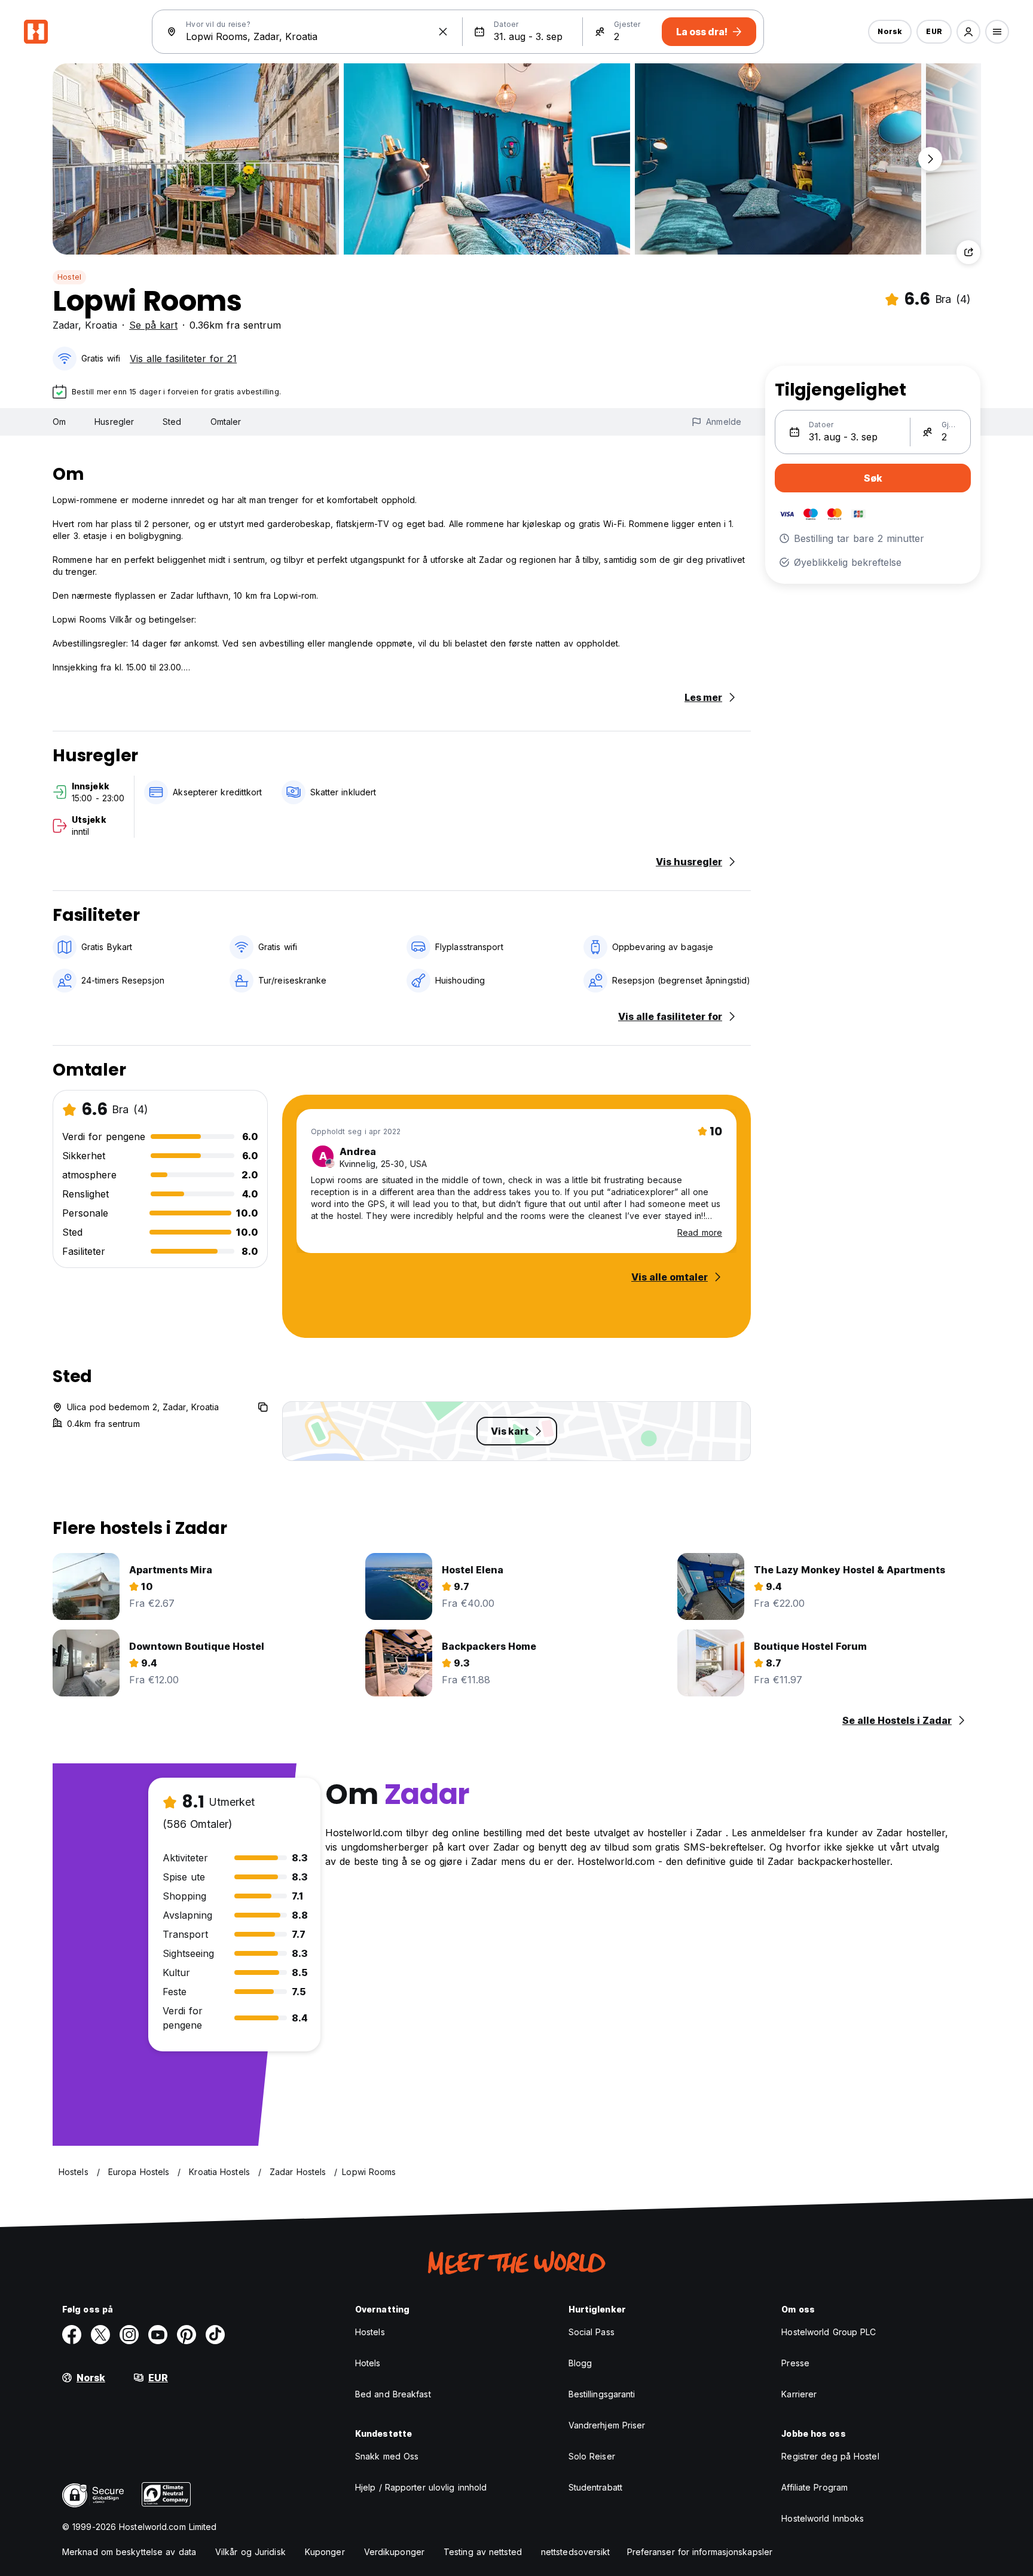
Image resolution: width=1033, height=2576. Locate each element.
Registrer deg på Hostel (830, 2456)
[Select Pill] (968, 32)
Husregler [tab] (114, 422)
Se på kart (153, 325)
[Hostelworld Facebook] (72, 2335)
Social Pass (592, 2332)
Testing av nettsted (483, 2552)
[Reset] (443, 32)
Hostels (370, 2332)
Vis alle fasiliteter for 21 (183, 359)
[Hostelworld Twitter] (100, 2335)
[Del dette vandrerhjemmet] (968, 252)
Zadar (65, 325)
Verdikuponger (394, 2552)
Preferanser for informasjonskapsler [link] (700, 2552)
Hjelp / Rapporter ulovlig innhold (421, 2487)
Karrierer (799, 2394)
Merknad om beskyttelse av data (129, 2552)
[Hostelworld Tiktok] (215, 2335)
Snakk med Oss (387, 2456)
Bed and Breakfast (393, 2394)
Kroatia (101, 325)
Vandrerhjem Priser (607, 2425)
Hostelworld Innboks (823, 2518)
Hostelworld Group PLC (829, 2332)
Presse (795, 2363)
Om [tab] (59, 422)
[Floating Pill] (930, 159)
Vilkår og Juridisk (250, 2552)
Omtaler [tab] (226, 422)
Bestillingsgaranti (602, 2394)
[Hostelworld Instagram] (129, 2335)
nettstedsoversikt (576, 2552)
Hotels (368, 2363)
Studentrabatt (595, 2487)
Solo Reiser (592, 2456)
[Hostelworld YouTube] (158, 2335)
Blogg (580, 2363)
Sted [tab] (172, 422)
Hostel (69, 277)
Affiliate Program (815, 2487)
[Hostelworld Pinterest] (187, 2335)
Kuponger (325, 2552)
